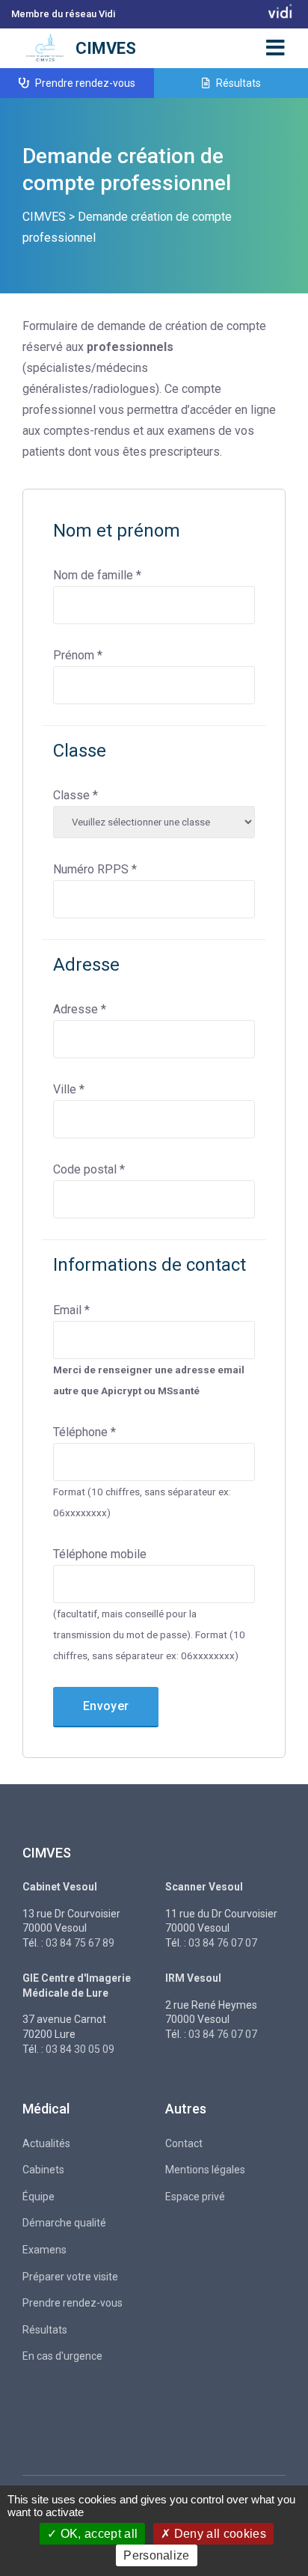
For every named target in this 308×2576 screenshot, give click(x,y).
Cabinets (43, 2170)
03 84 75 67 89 (80, 1943)
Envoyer (106, 1706)
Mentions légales (205, 2170)
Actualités (46, 2143)
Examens (44, 2250)
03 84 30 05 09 (80, 2049)
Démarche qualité (64, 2223)
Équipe (38, 2197)
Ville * (69, 1089)
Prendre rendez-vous (84, 83)
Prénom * (78, 655)
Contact (184, 2143)
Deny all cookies (219, 2534)
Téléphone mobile (100, 1554)
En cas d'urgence (62, 2356)
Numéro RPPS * (95, 869)
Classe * (76, 795)
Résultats (237, 83)
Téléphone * (84, 1432)
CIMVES (106, 48)
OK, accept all (97, 2534)
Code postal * (89, 1169)
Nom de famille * (97, 575)
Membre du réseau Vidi (63, 14)
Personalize (157, 2555)
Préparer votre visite (70, 2277)
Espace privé (195, 2197)
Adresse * (80, 1009)
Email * (71, 1310)
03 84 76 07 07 (223, 1943)
